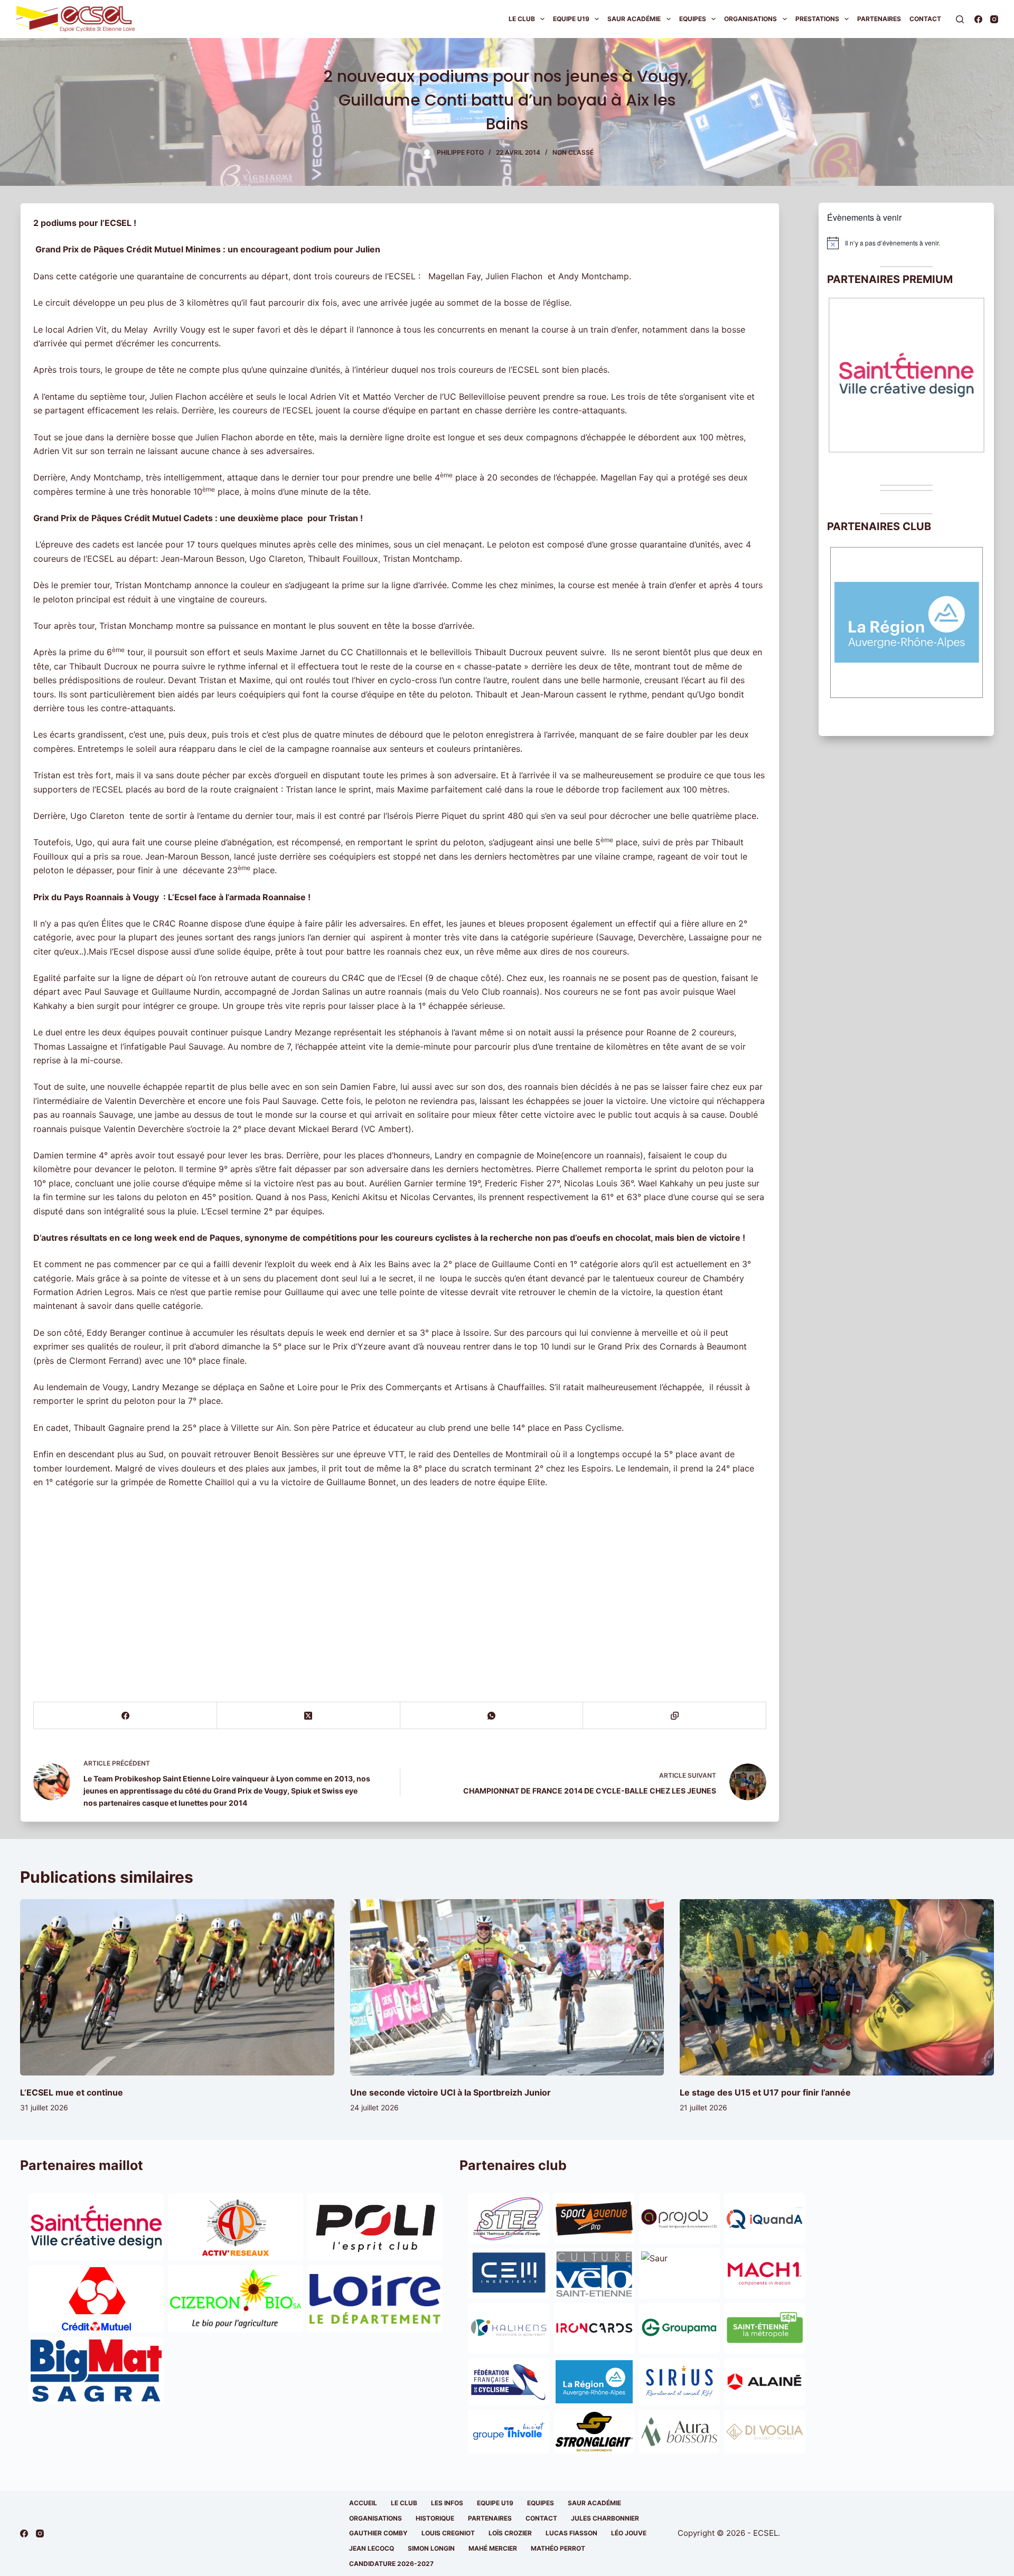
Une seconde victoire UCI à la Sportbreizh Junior (450, 2092)
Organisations (750, 19)
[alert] (906, 243)
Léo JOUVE (629, 2533)
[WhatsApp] (492, 1716)
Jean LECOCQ (372, 2548)
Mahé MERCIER (493, 2548)
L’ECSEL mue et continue (72, 2092)
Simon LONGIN (431, 2548)
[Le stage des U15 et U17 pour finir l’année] (837, 1987)
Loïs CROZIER (510, 2533)
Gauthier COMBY (378, 2533)
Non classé (573, 152)
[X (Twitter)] (309, 1716)
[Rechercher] (960, 19)
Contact (925, 19)
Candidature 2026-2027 (391, 2564)
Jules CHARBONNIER (605, 2518)
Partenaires (879, 19)
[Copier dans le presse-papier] (675, 1716)
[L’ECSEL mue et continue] (177, 1987)
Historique (435, 2518)
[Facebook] (978, 19)
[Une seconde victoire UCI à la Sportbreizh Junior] (507, 1987)
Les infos (447, 2503)
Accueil (363, 2503)
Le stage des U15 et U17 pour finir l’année (765, 2092)
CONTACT (541, 2518)
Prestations (817, 19)
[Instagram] (994, 19)
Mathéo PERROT (558, 2548)
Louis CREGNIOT (448, 2533)
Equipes (693, 19)
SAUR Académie (634, 19)
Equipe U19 (571, 19)
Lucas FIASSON (571, 2533)
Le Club (522, 19)
